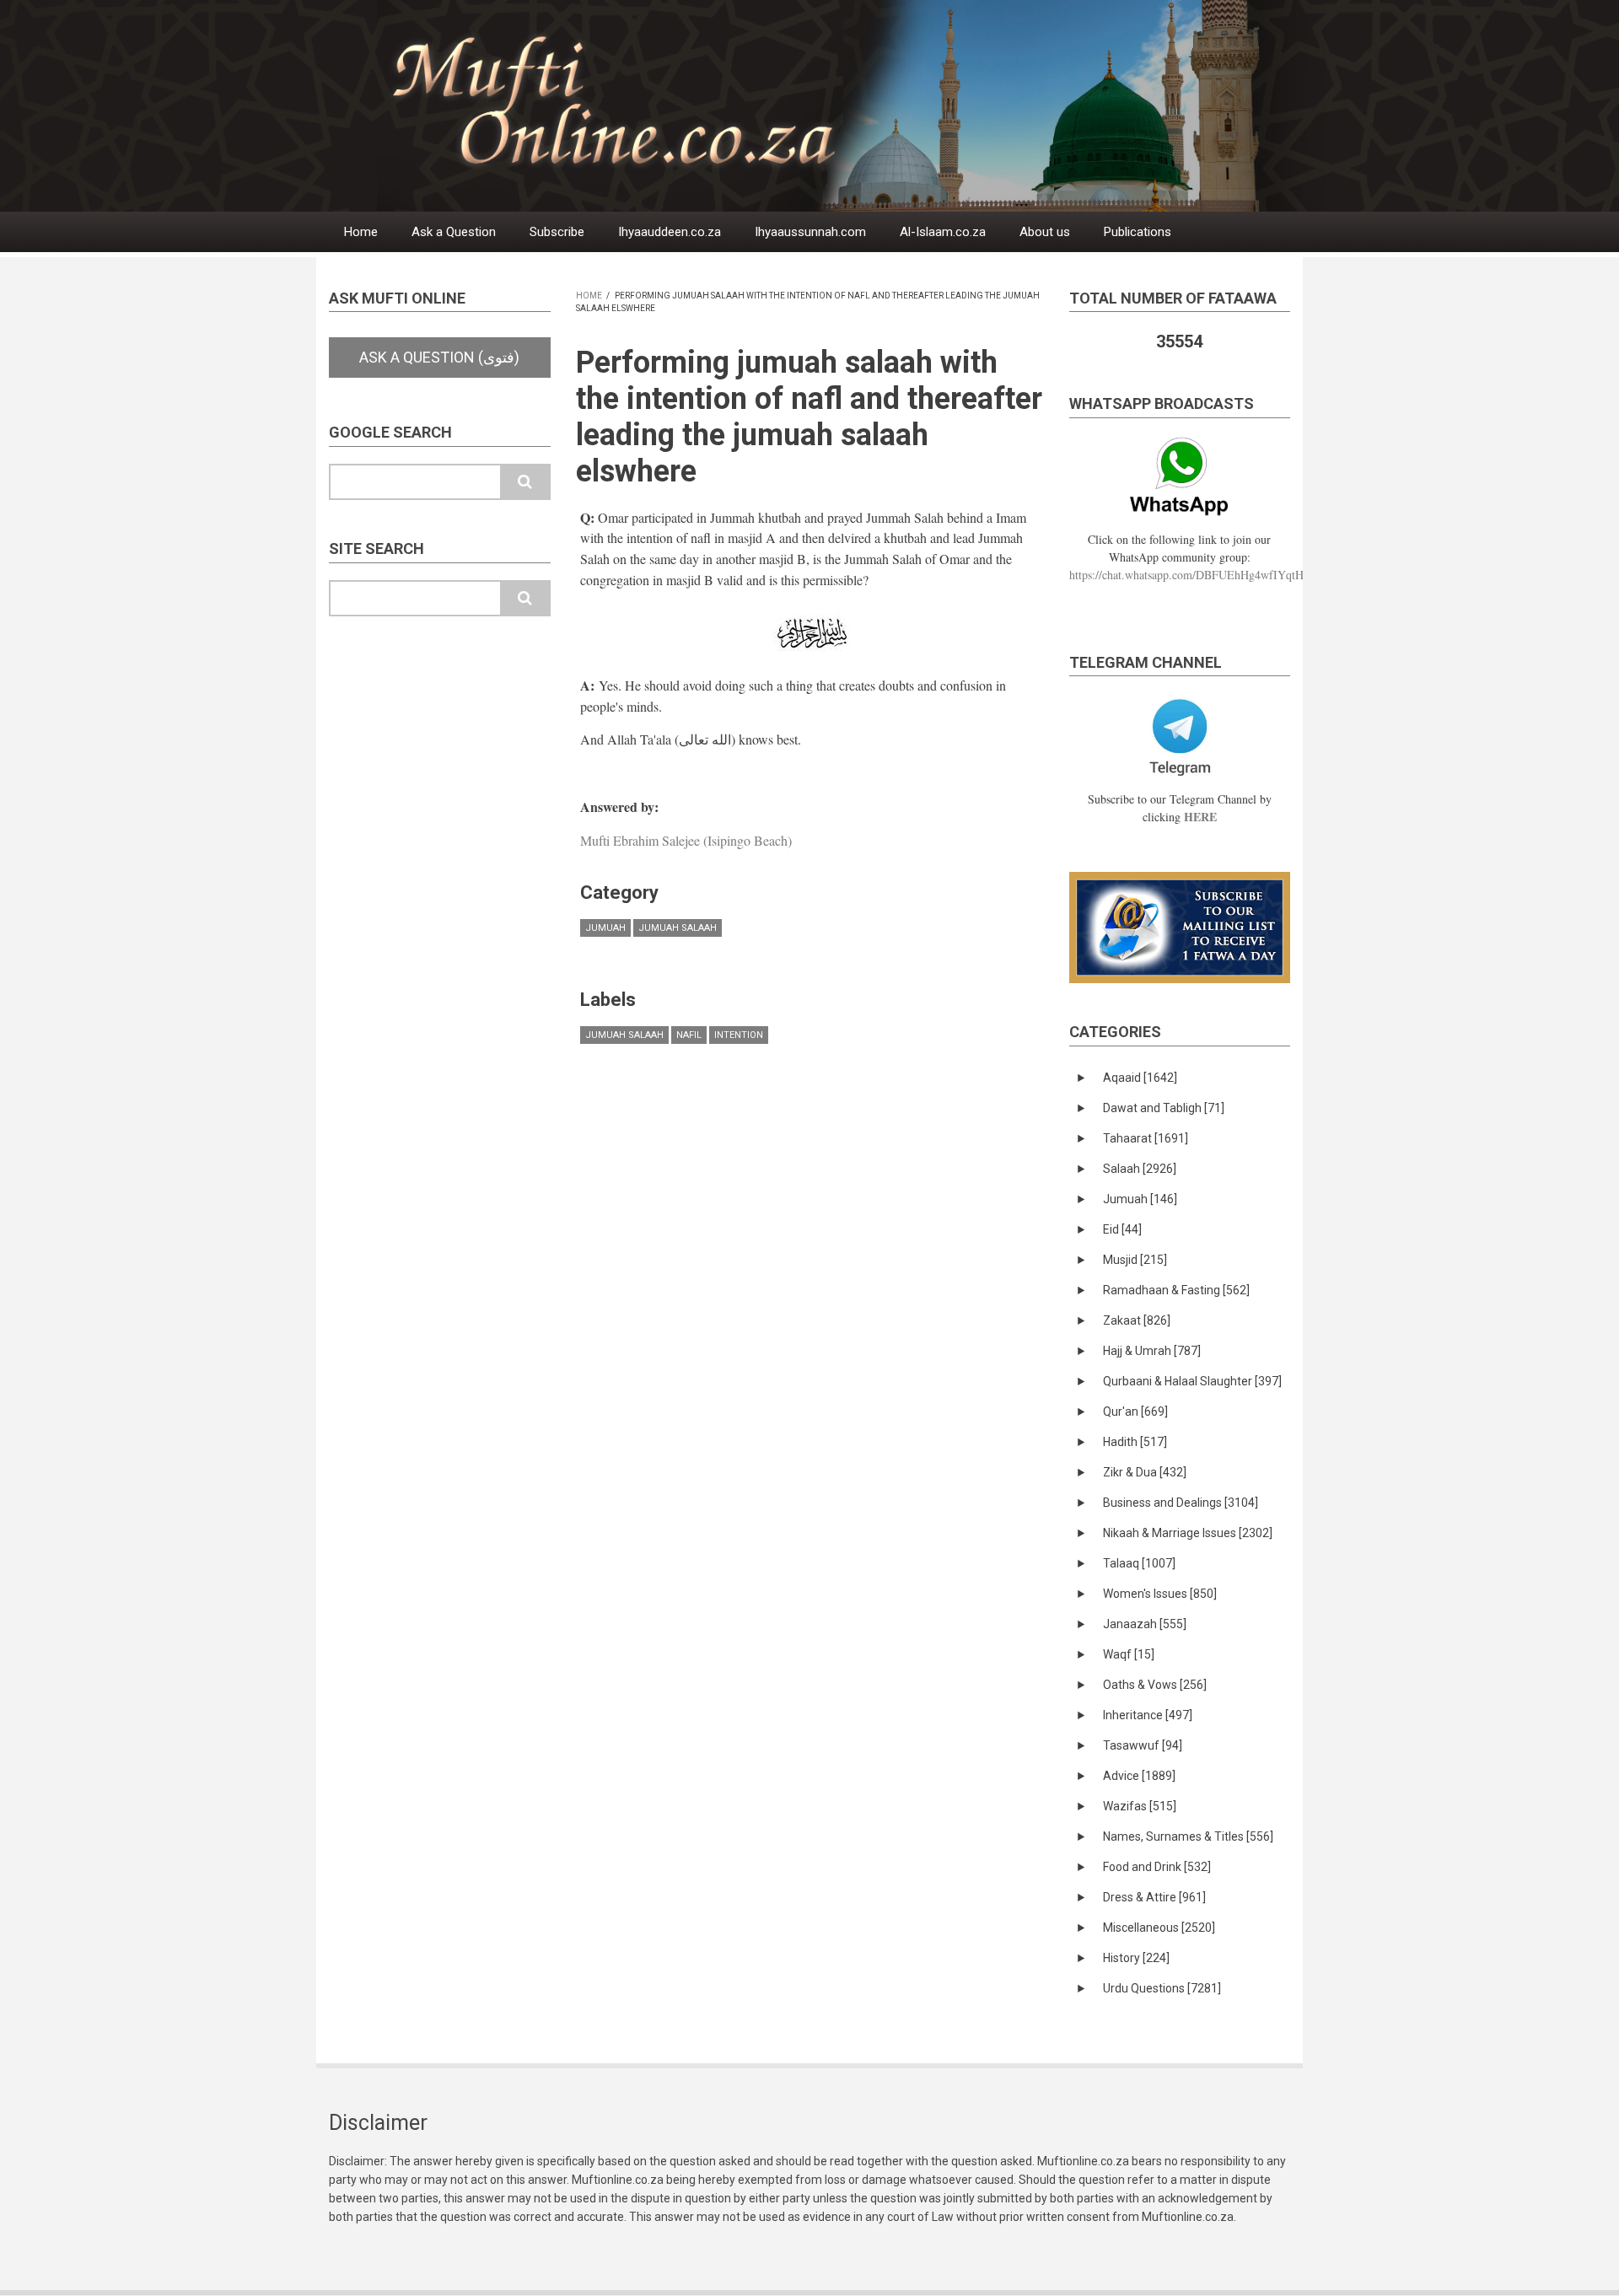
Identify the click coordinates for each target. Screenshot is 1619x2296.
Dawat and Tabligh (1164, 1108)
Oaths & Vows (1155, 1685)
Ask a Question (454, 232)
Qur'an (1135, 1411)
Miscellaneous (1159, 1928)
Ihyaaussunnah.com (810, 232)
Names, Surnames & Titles (1188, 1836)
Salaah (1140, 1169)
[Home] (851, 105)
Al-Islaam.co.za (943, 232)
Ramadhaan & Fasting (1176, 1290)
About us (1045, 232)
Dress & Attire (1154, 1897)
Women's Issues (1160, 1594)
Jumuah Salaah (678, 928)
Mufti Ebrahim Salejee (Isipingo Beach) (686, 840)
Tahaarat (1146, 1138)
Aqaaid (1140, 1078)
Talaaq (1139, 1563)
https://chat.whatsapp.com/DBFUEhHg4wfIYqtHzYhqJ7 (1204, 575)
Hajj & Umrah (1152, 1351)
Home (361, 232)
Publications (1138, 232)
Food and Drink (1157, 1867)
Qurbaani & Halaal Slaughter (1192, 1381)
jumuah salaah (624, 1035)
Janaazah (1145, 1624)
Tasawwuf (1143, 1745)
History (1136, 1958)
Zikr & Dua (1145, 1472)
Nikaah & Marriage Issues (1188, 1533)
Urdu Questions (1162, 1988)
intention (739, 1035)
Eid (1122, 1229)
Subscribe (557, 232)
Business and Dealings (1181, 1503)
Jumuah (605, 928)
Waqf (1129, 1654)
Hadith (1135, 1442)
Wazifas (1140, 1806)
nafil (689, 1035)
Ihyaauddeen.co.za (670, 232)
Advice (1139, 1776)
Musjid (1135, 1260)
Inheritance (1148, 1715)
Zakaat (1137, 1320)
